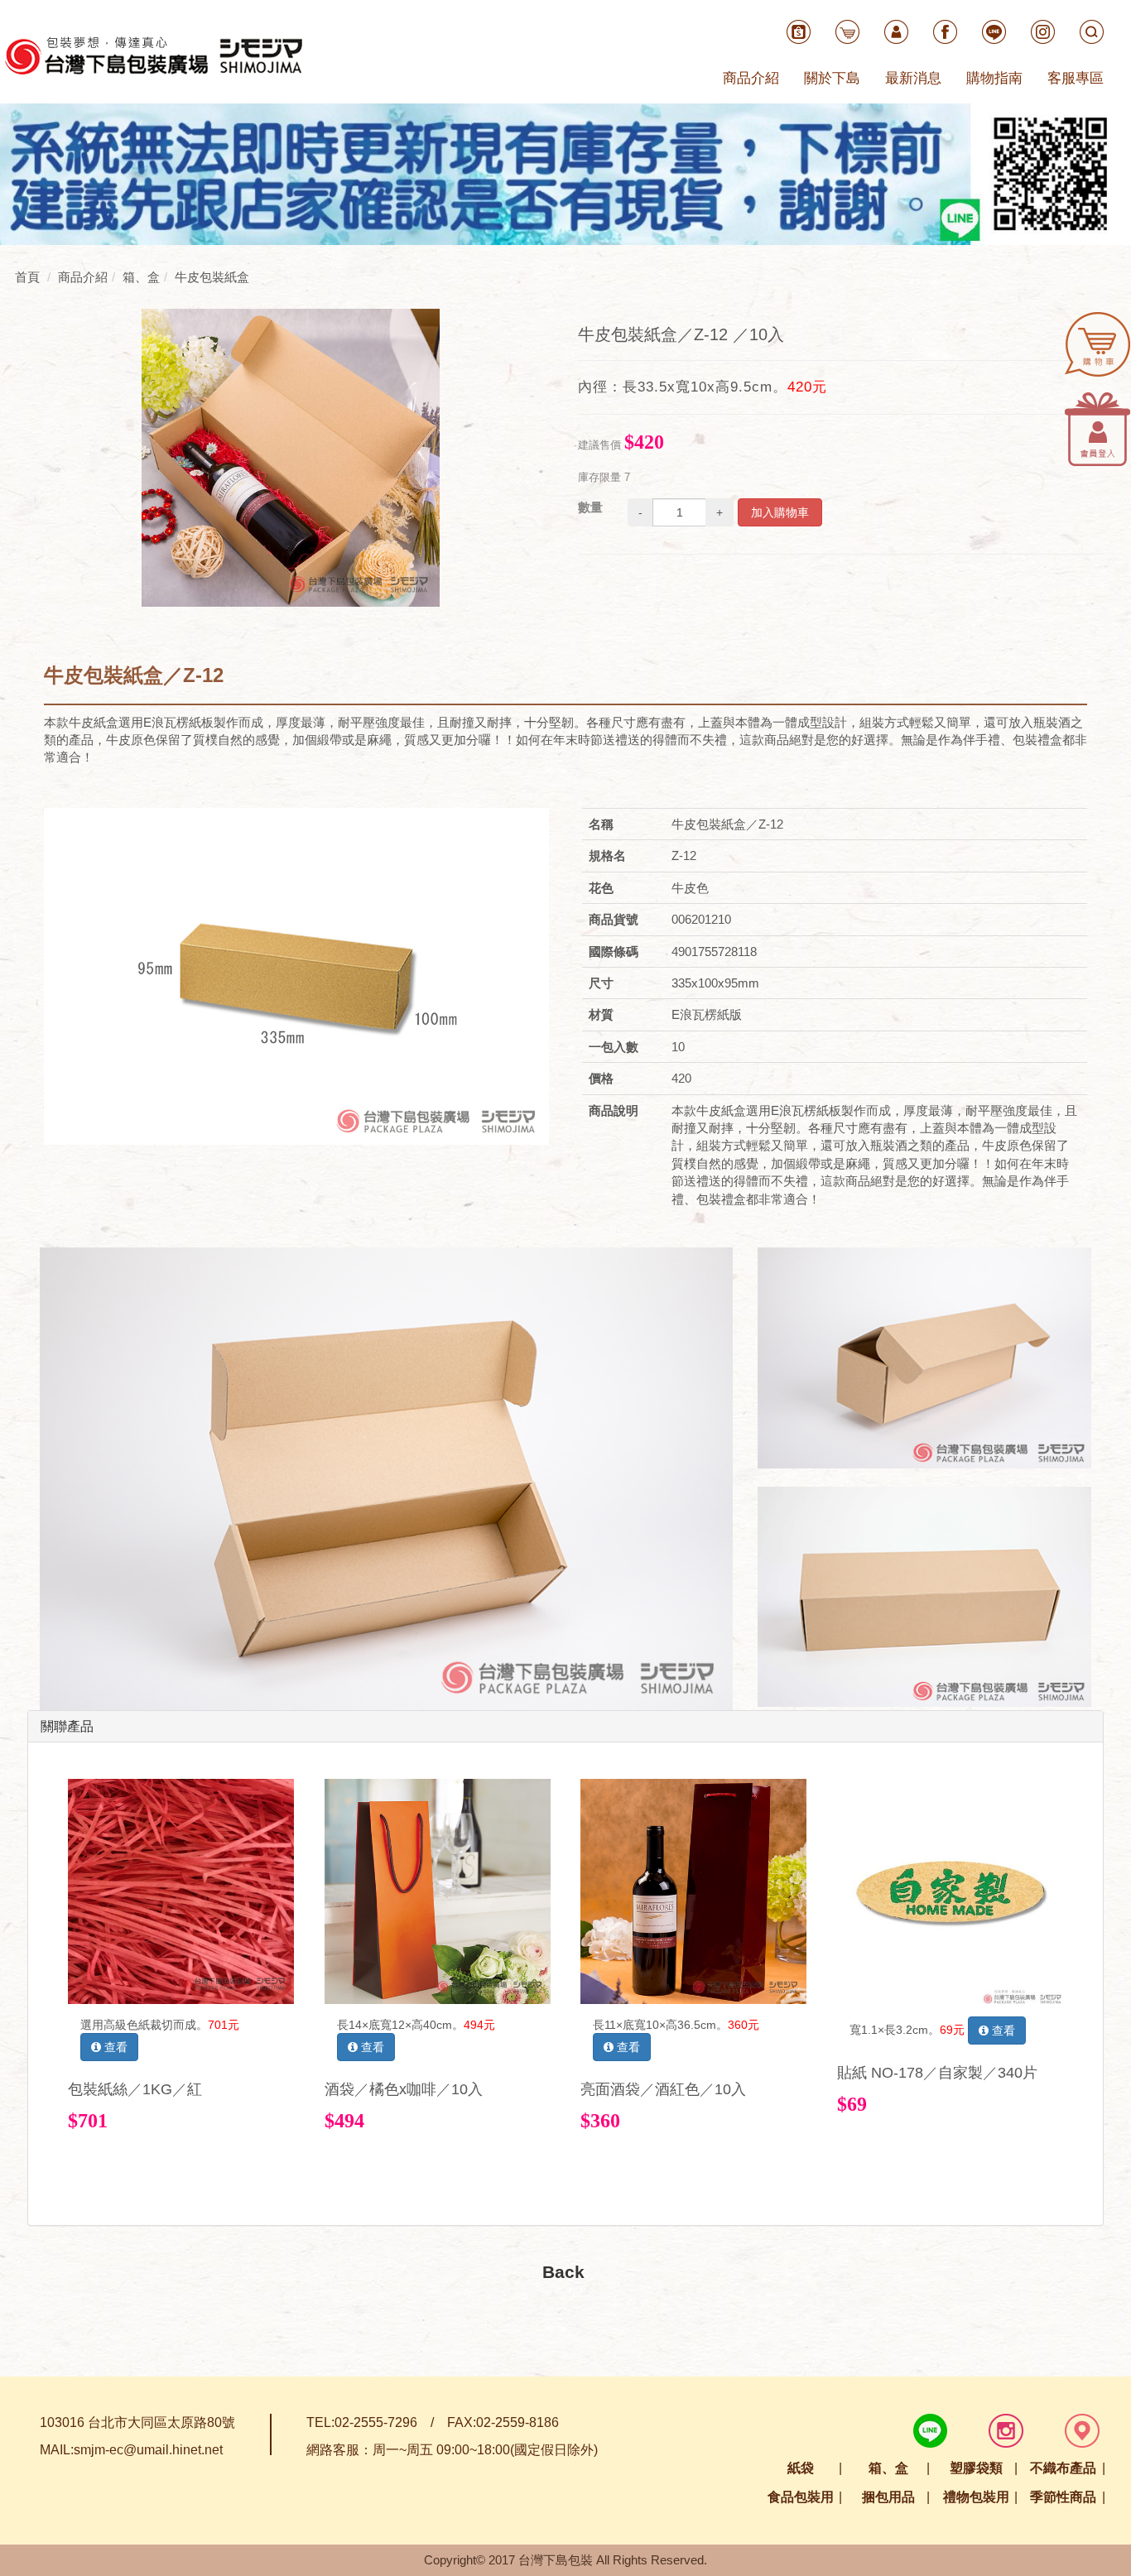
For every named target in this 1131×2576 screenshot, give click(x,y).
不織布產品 (1063, 2468)
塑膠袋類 (976, 2468)
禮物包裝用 (976, 2497)
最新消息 (913, 78)
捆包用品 (888, 2497)
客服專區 (1076, 78)
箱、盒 (888, 2468)
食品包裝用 (801, 2497)
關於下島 (832, 78)
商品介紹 (751, 78)
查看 (114, 2047)
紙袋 (801, 2468)
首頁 (27, 277)
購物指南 (994, 78)
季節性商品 (1063, 2497)
